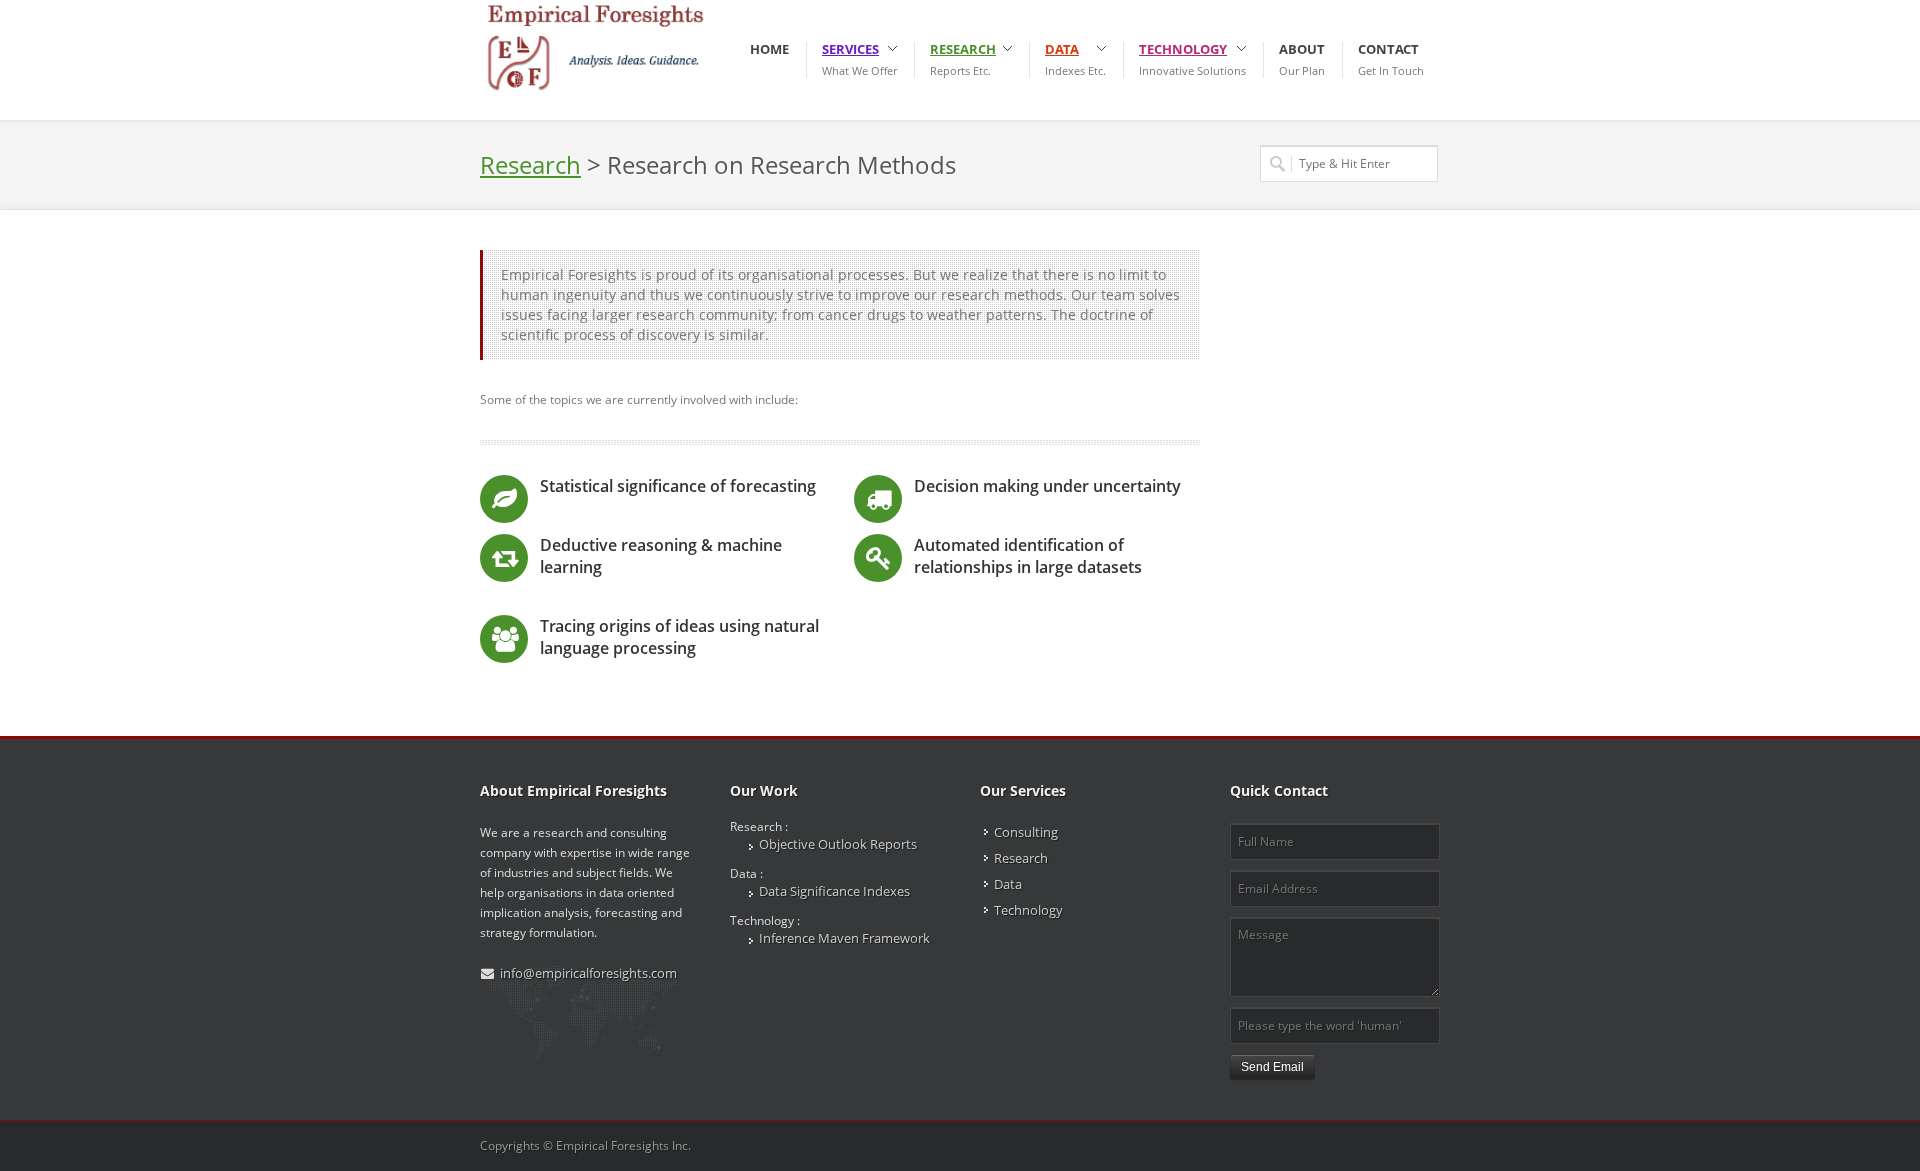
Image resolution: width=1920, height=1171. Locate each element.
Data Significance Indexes (834, 891)
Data (1008, 884)
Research (1021, 858)
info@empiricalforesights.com (588, 973)
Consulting (1026, 832)
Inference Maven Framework (844, 938)
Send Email (1272, 1067)
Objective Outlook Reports (838, 844)
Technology (1028, 910)
